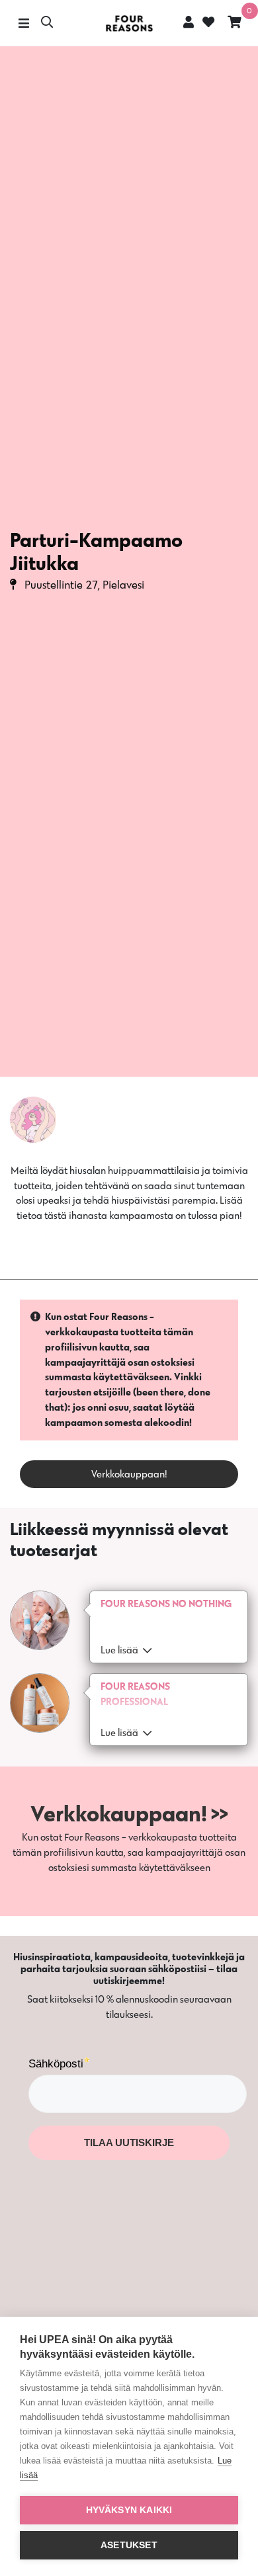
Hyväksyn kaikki (129, 2510)
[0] (235, 23)
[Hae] (47, 23)
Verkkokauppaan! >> (129, 1813)
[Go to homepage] (129, 23)
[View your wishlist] (207, 23)
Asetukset (129, 2545)
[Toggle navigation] (23, 23)
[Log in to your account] (189, 22)
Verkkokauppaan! (129, 1474)
